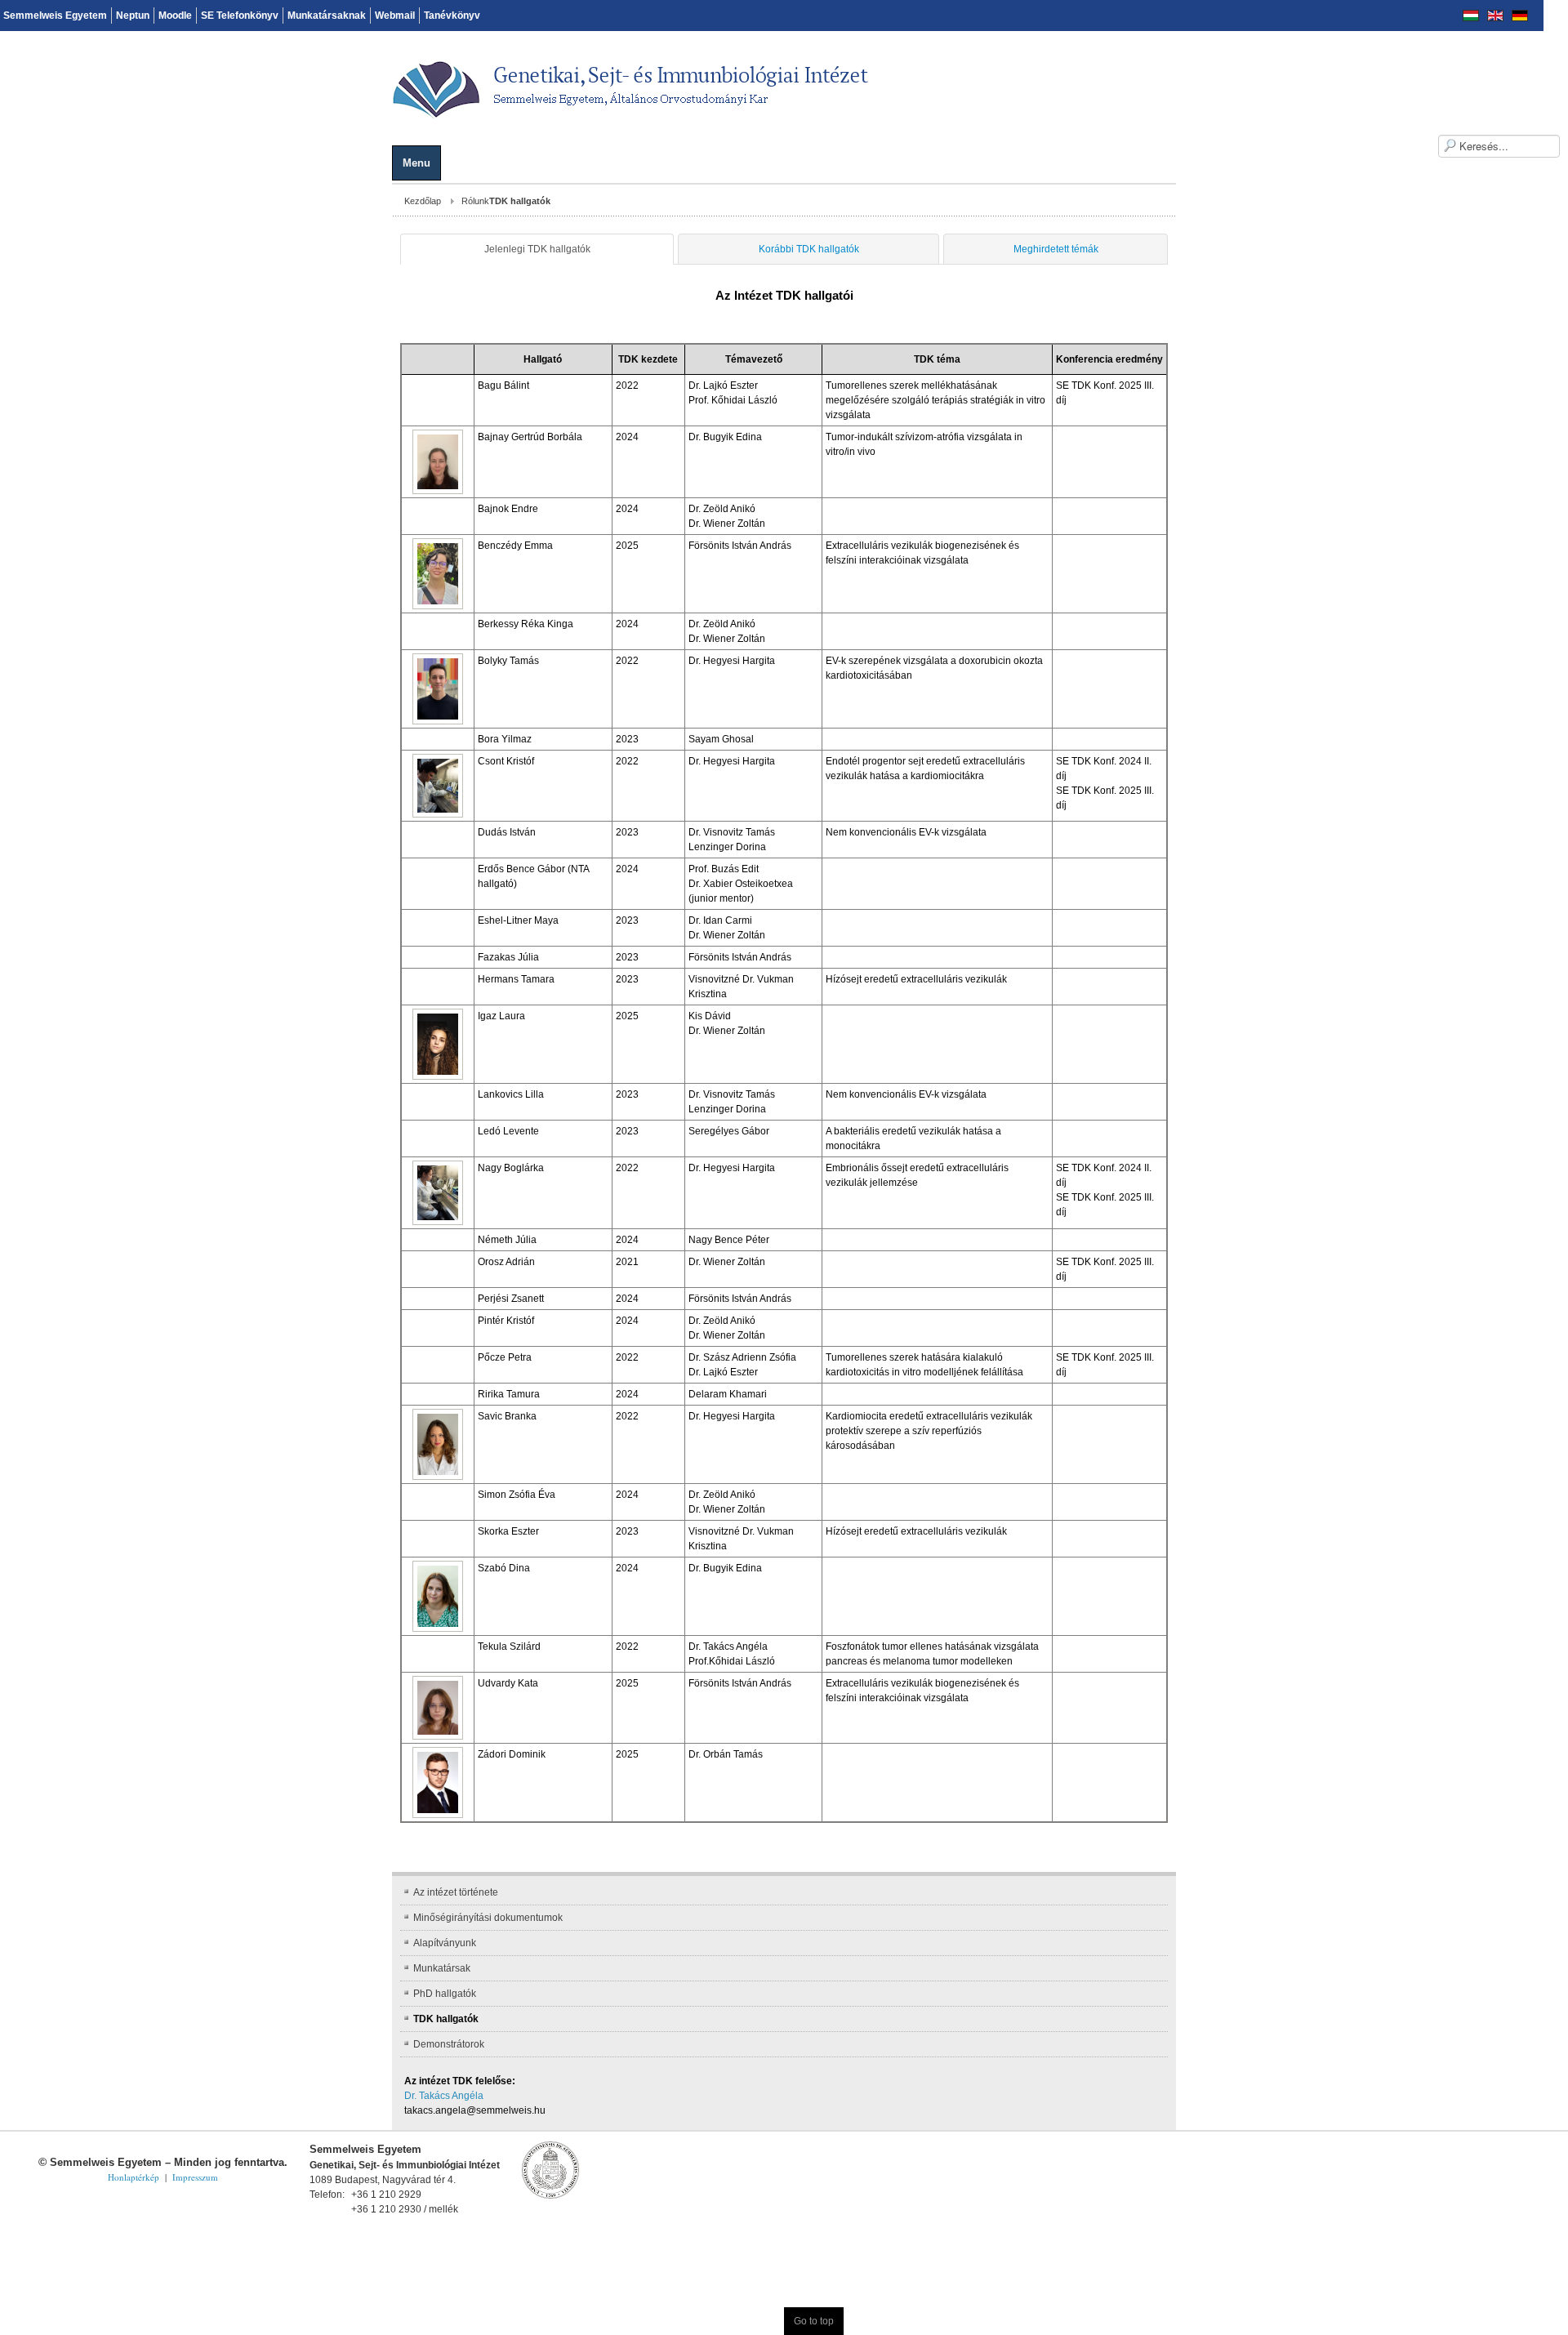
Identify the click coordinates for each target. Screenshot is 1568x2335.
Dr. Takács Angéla (52, 2007)
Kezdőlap (31, 201)
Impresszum (195, 2089)
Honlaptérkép (134, 2089)
